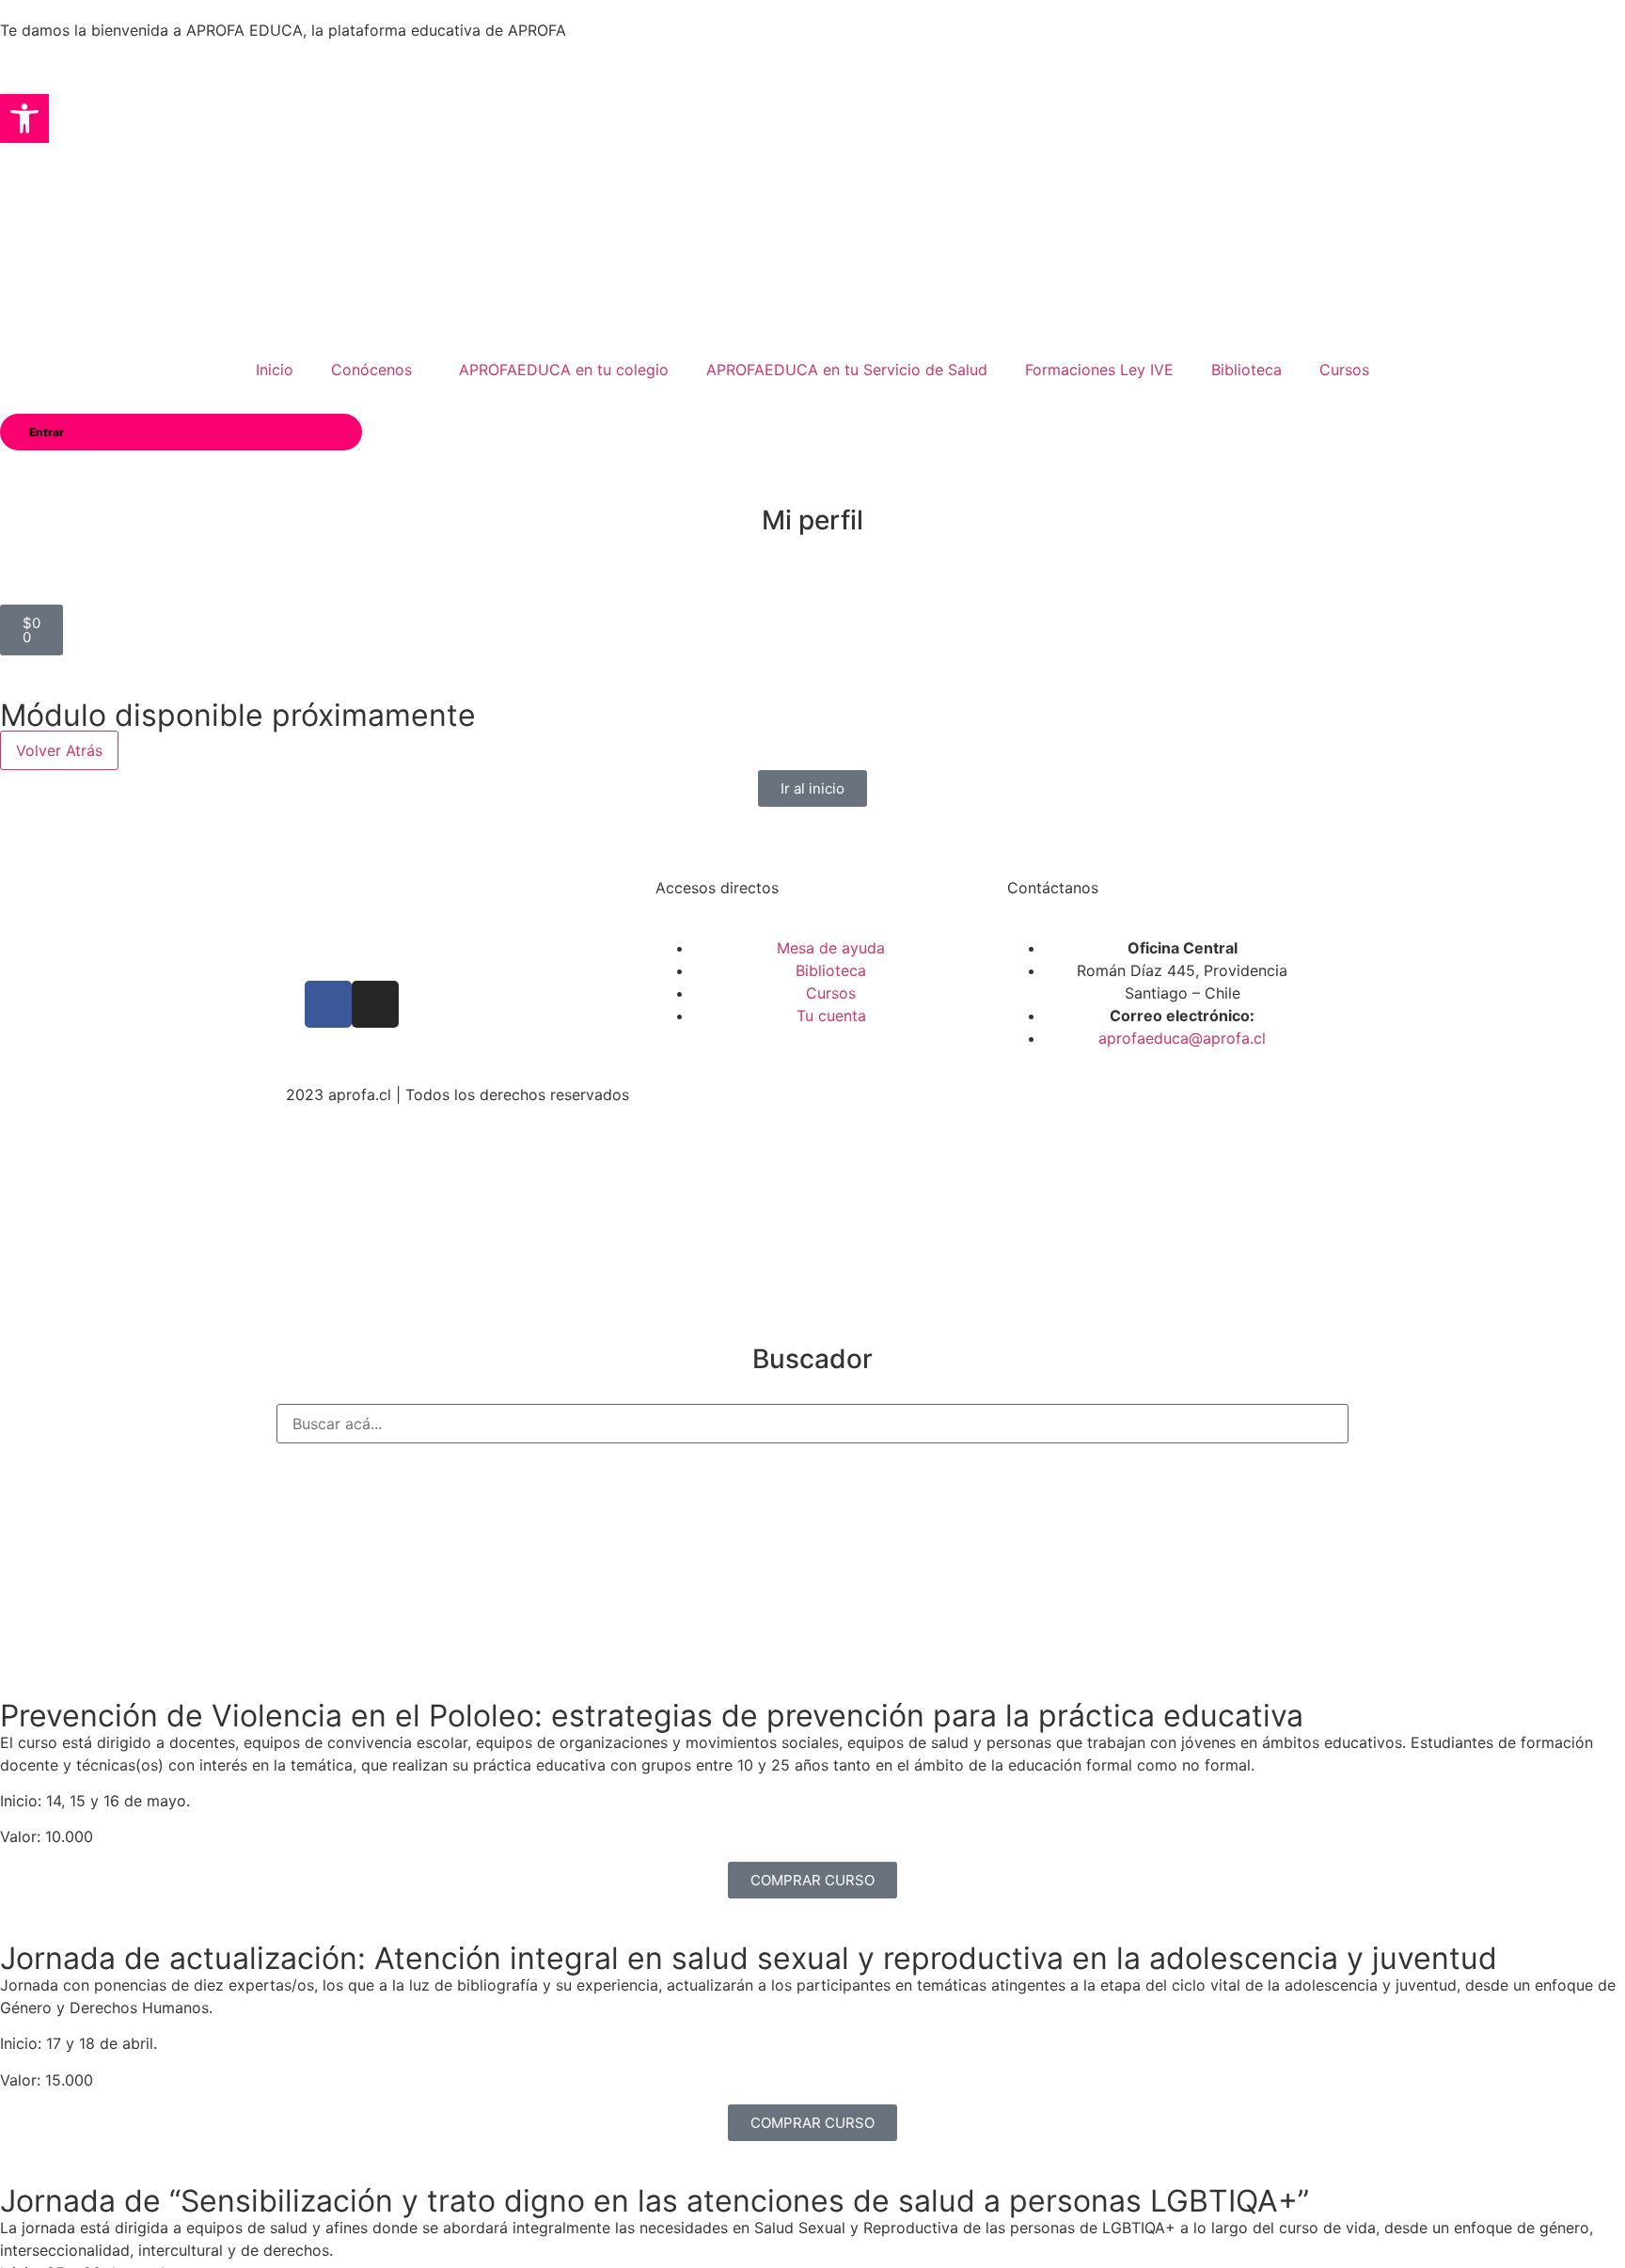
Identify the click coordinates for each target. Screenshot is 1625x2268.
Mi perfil (812, 520)
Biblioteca (1246, 370)
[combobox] (812, 1424)
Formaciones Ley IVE (1099, 370)
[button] (24, 118)
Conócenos (371, 370)
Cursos (1344, 370)
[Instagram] (375, 1004)
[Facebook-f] (328, 1004)
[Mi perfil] (812, 474)
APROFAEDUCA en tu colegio (564, 370)
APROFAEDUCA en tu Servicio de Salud (847, 370)
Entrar (47, 432)
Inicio (275, 370)
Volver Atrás (59, 750)
